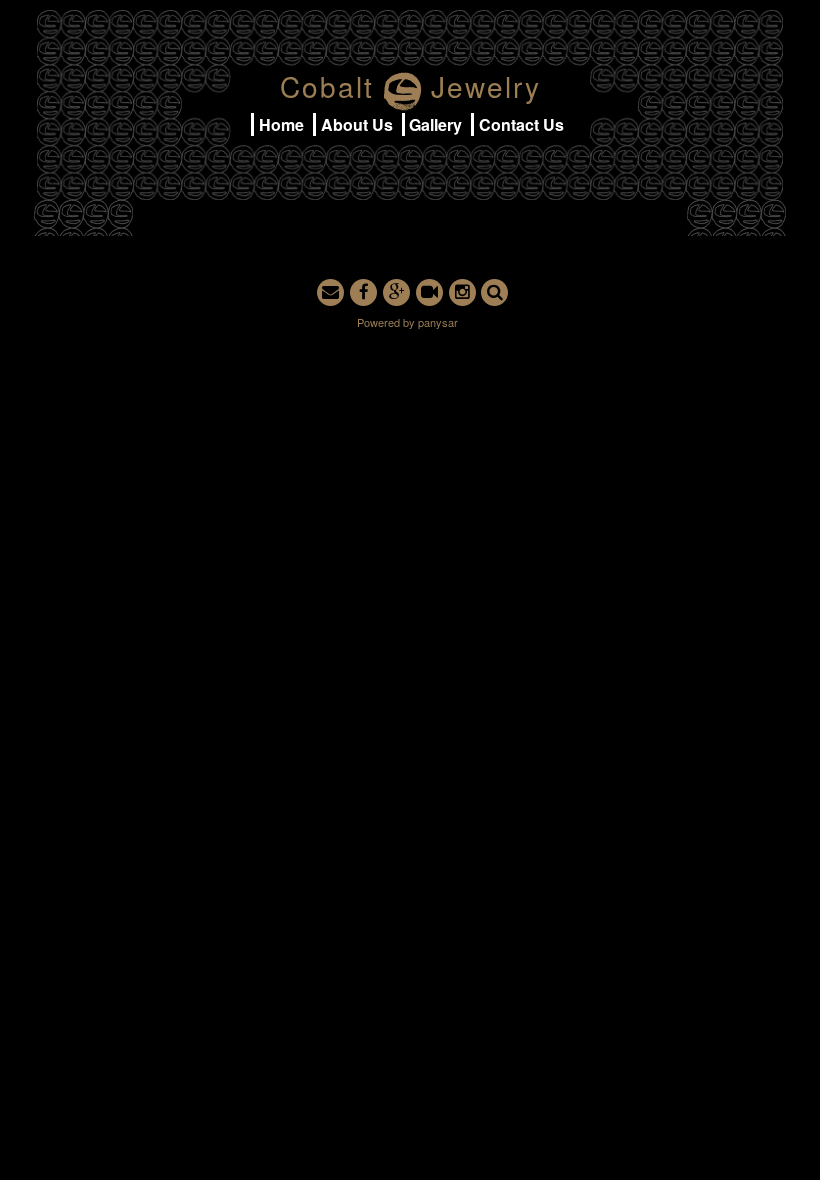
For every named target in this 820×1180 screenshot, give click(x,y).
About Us (357, 124)
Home (281, 124)
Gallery (435, 124)
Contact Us (521, 124)
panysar (438, 322)
